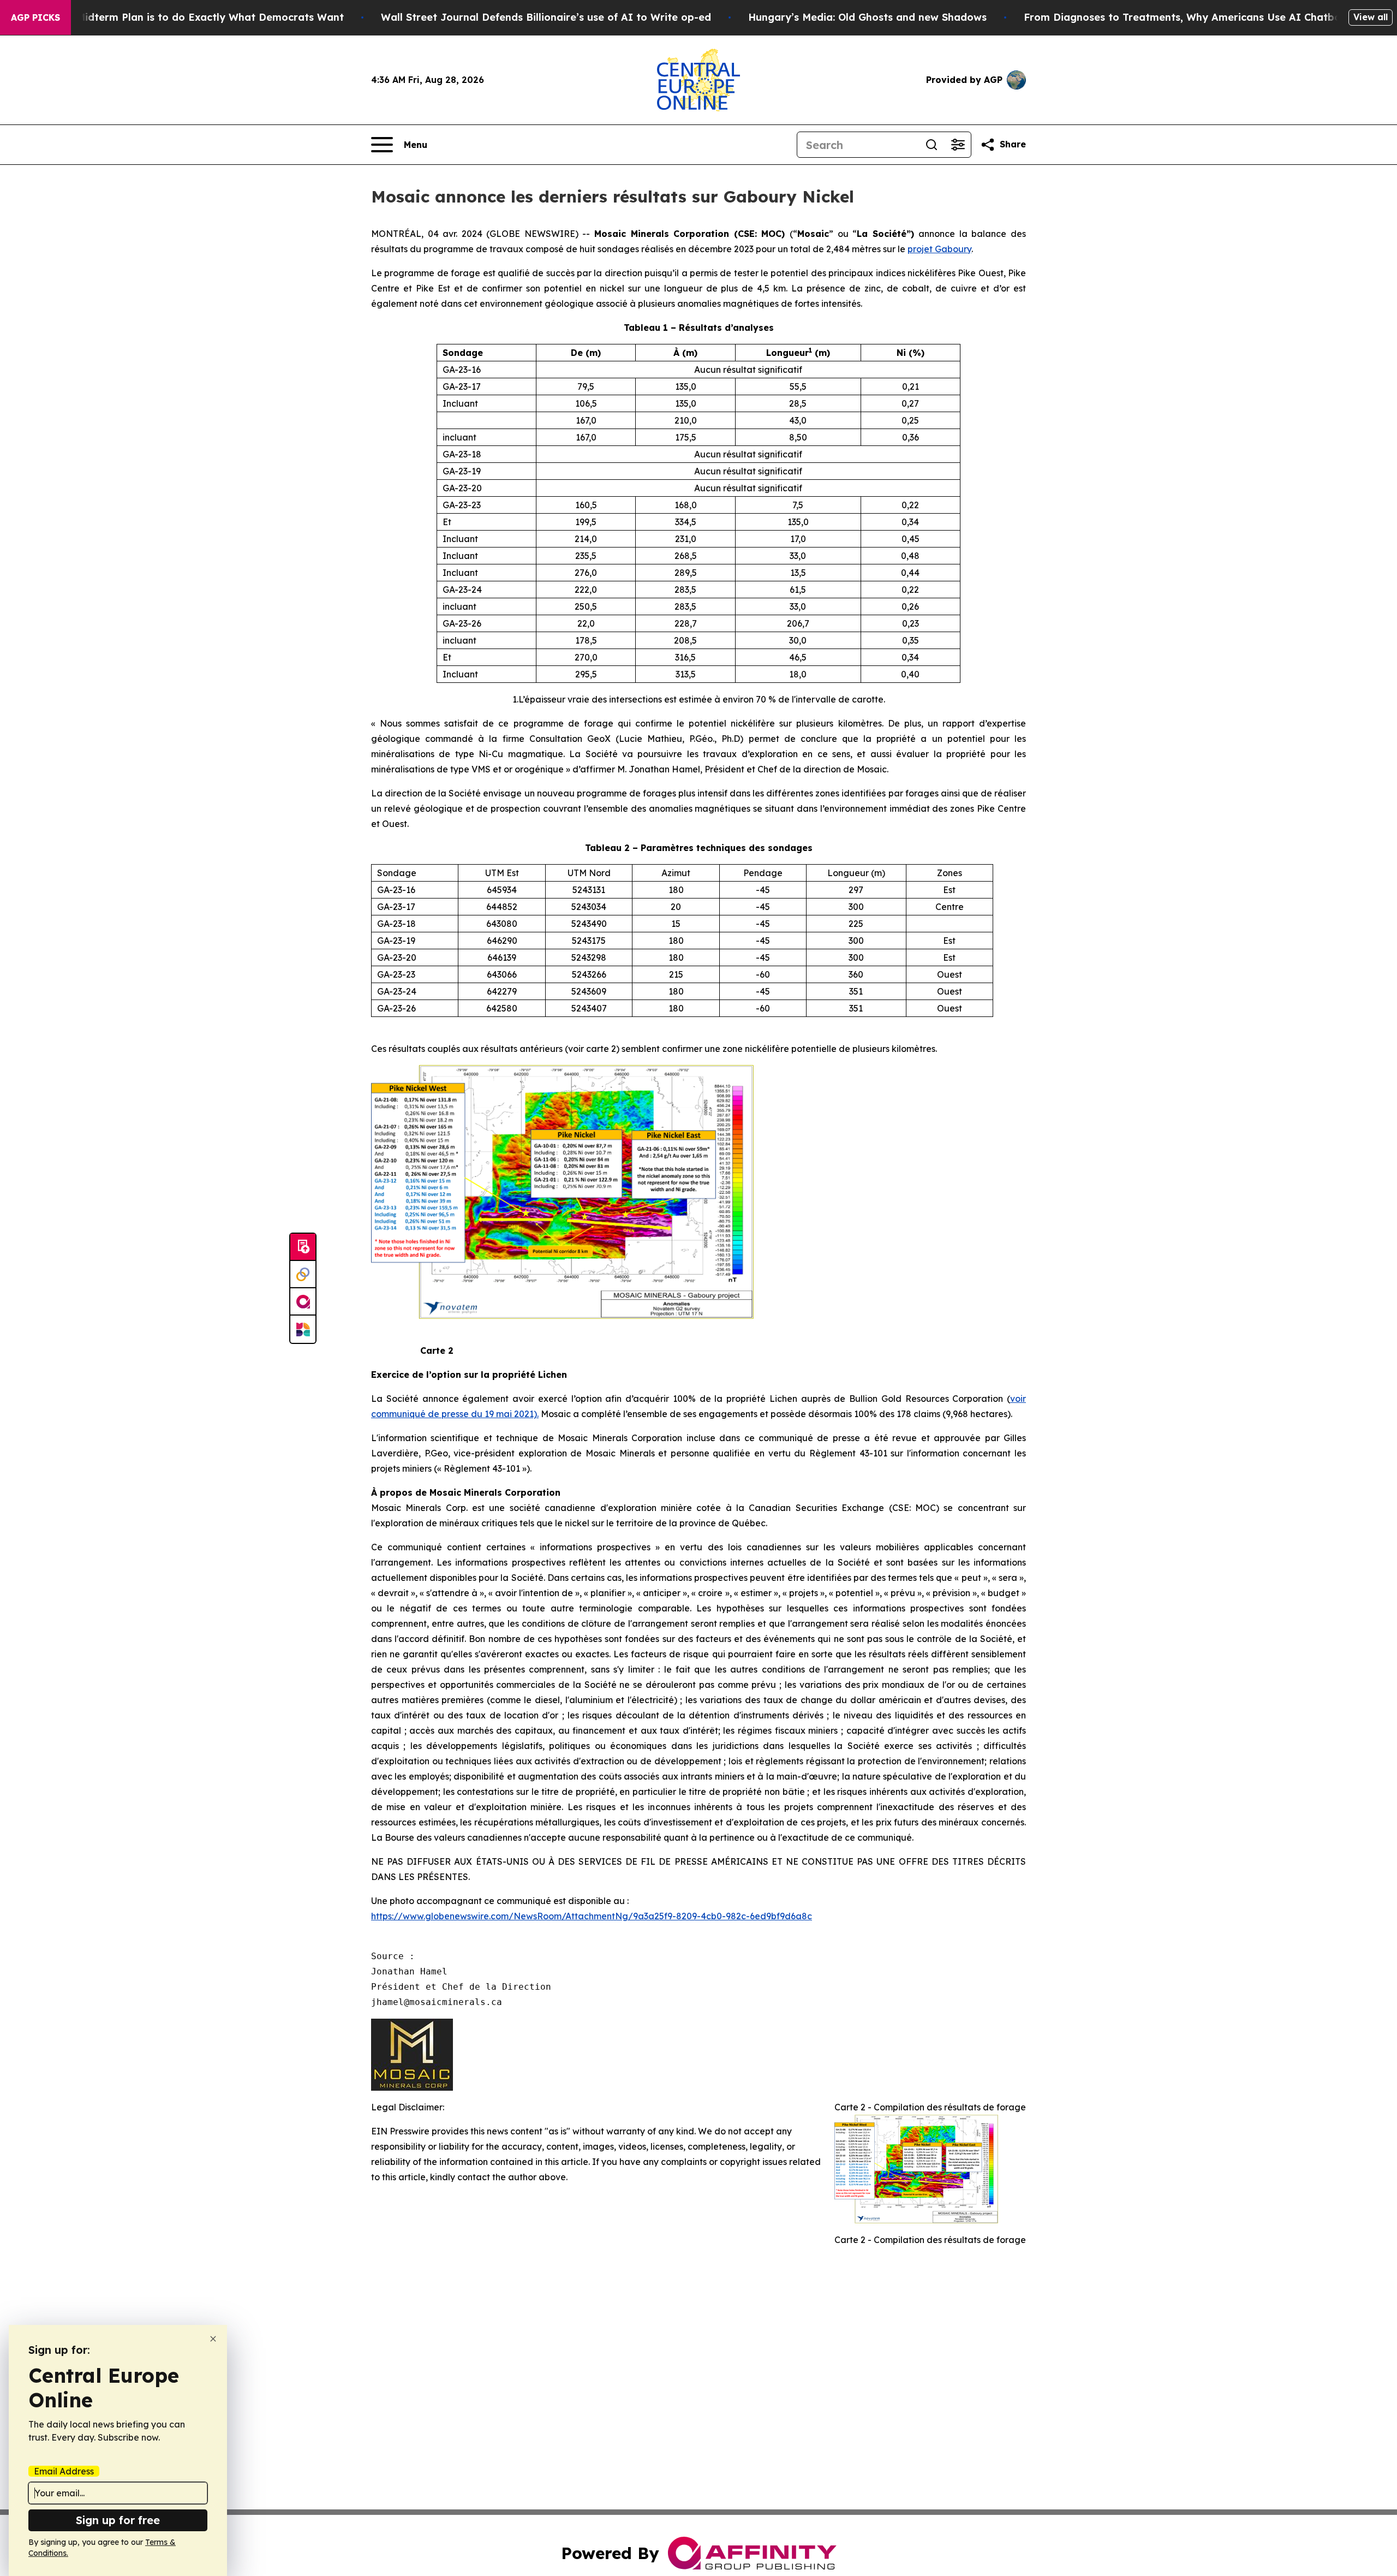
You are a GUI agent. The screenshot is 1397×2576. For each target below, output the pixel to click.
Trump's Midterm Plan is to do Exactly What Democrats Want (189, 17)
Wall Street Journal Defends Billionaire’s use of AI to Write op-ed (546, 17)
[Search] (932, 145)
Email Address (64, 2471)
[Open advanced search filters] (958, 145)
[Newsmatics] (303, 1329)
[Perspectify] (303, 1275)
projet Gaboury (939, 249)
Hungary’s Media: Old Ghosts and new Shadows (867, 17)
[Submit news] (303, 1247)
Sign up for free (118, 2520)
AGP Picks (35, 17)
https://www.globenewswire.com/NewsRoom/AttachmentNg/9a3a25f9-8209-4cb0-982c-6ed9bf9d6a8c (592, 1916)
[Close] (213, 2339)
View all (1371, 17)
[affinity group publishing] (303, 1302)
